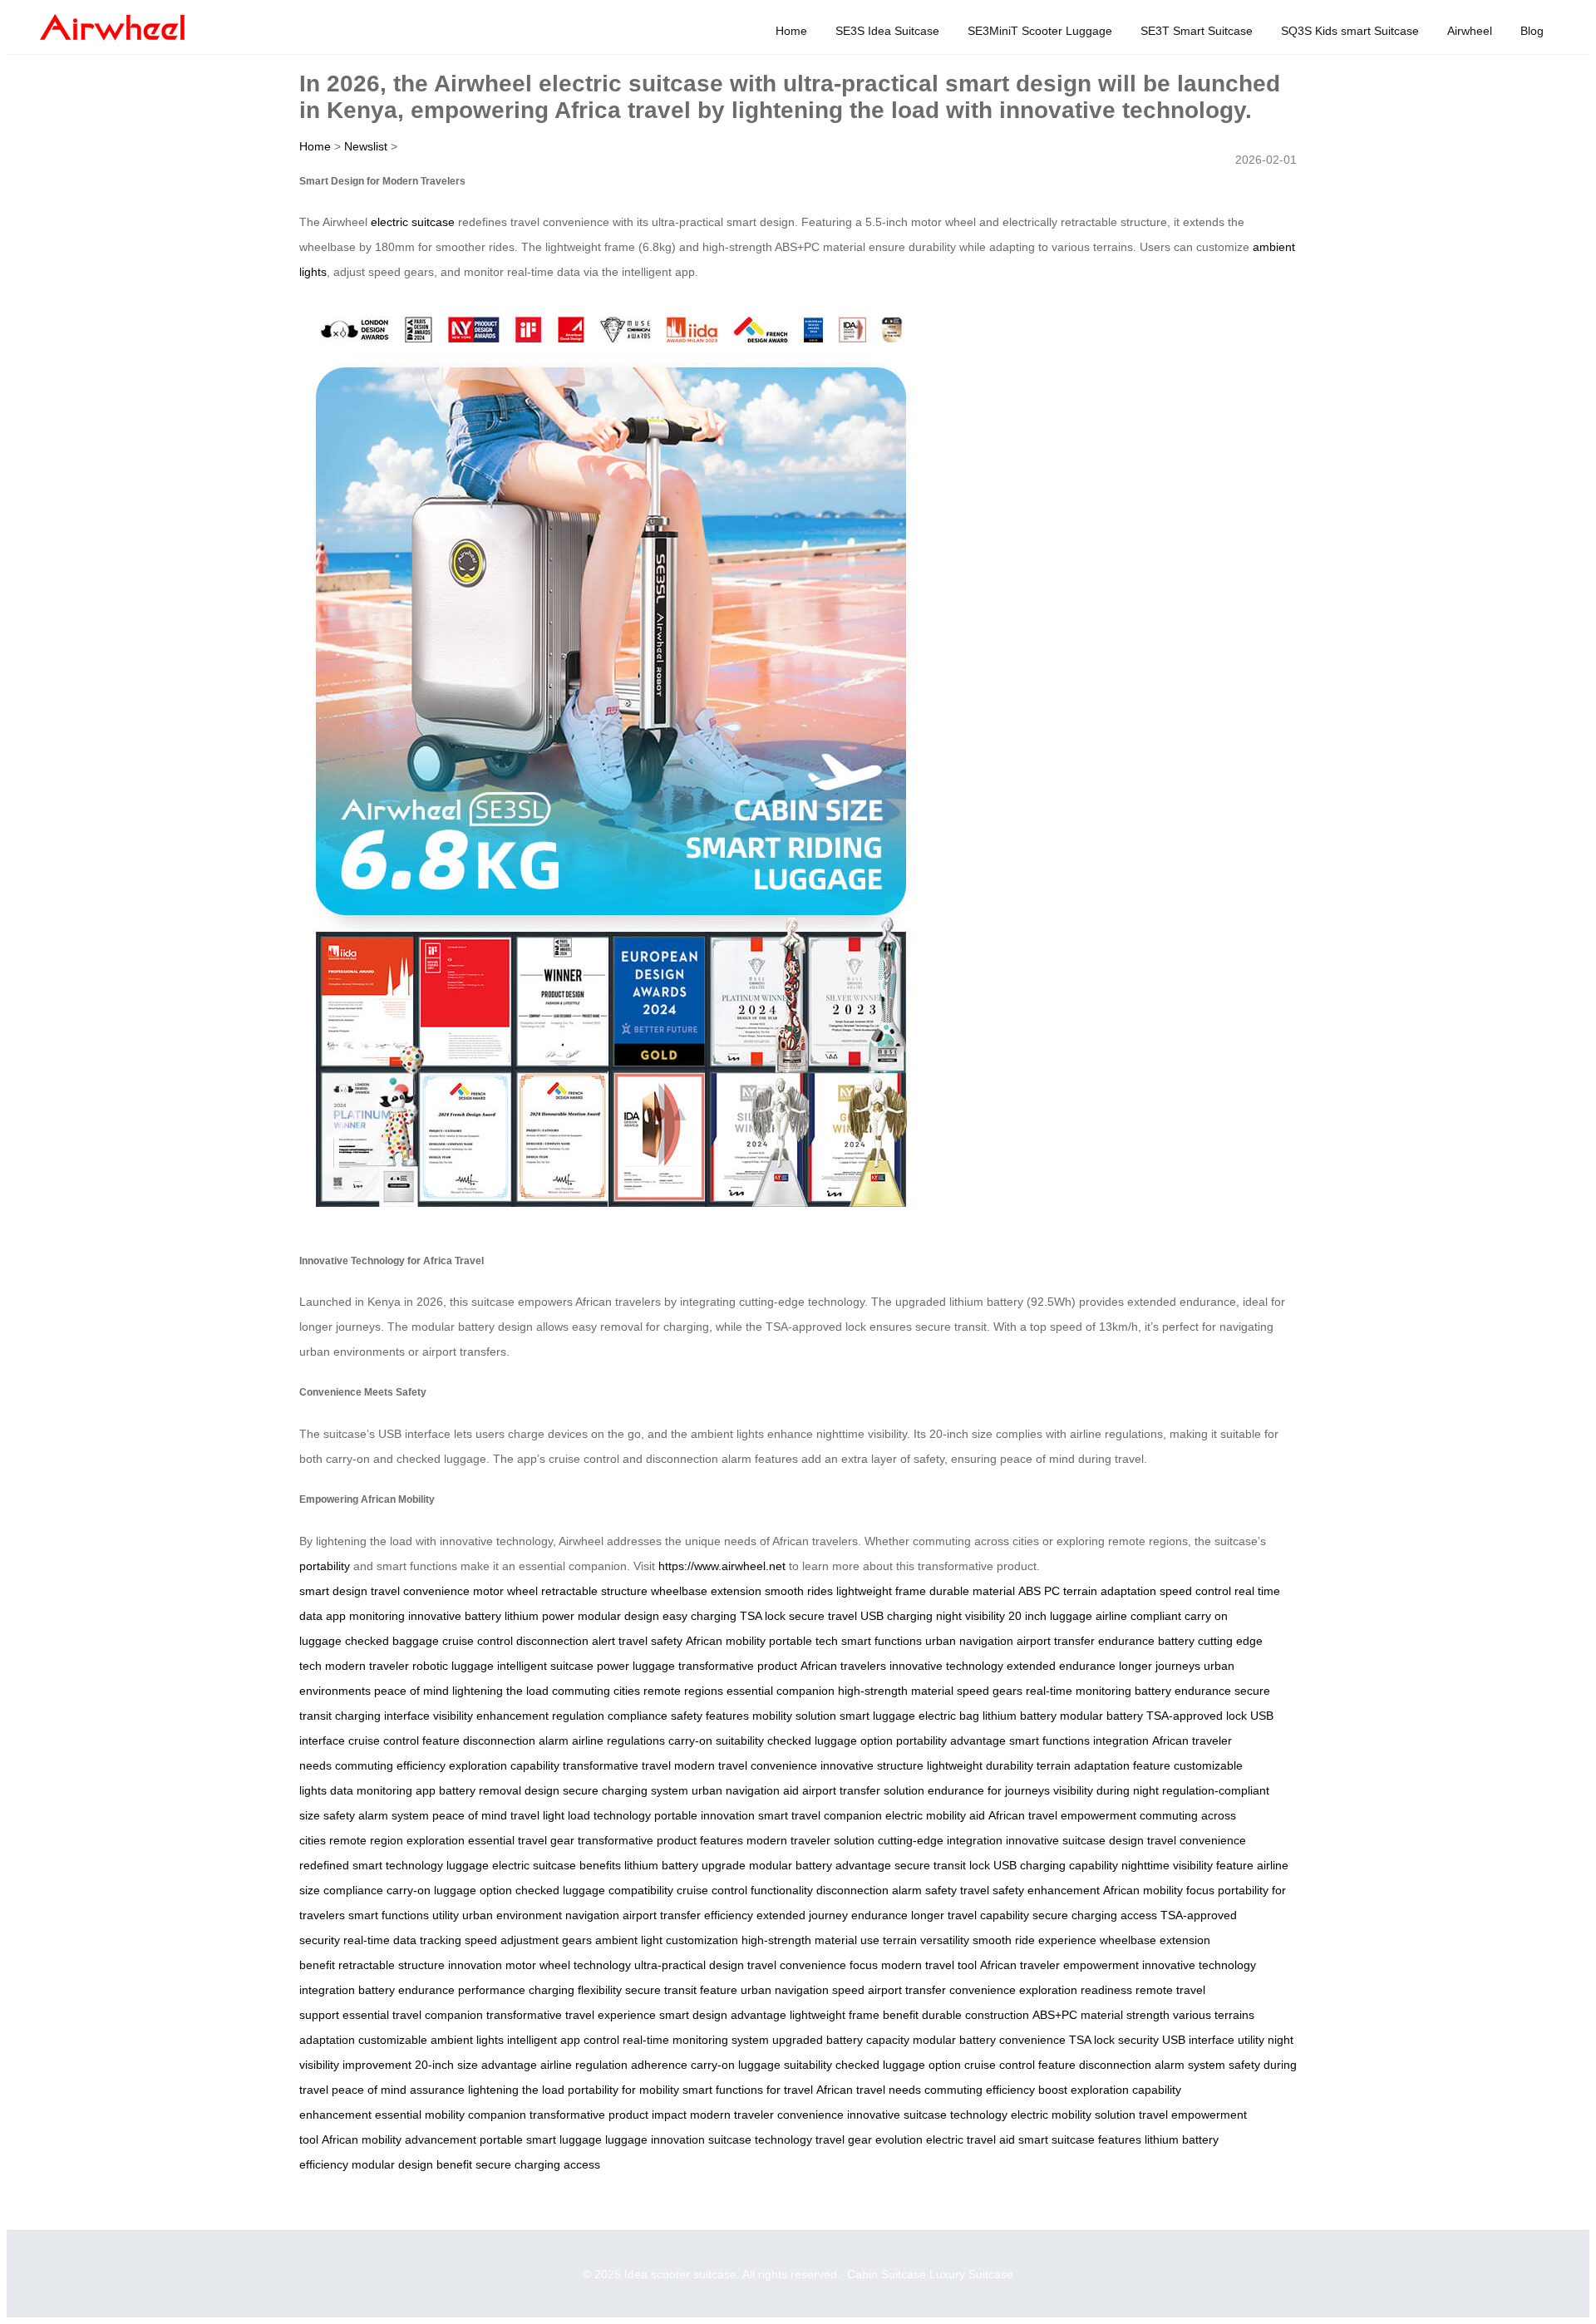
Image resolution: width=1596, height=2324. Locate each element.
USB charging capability (1056, 1865)
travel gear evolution (869, 2139)
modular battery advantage (820, 1865)
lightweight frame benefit (854, 2015)
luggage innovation (655, 2139)
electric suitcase (413, 222)
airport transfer (1056, 1641)
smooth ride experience (1034, 1940)
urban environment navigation (541, 1915)
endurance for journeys (989, 1790)
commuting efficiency (390, 1765)
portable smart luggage (541, 2139)
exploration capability (504, 1765)
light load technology (597, 1815)
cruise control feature (404, 1741)
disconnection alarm (516, 1741)
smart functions (882, 1641)
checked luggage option (830, 1741)
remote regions (683, 1691)
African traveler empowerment (1059, 1965)
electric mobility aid (935, 1815)
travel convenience (420, 1591)
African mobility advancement (399, 2139)
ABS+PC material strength (1101, 2015)
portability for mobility (623, 2090)
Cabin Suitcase (887, 2274)
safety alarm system (376, 1815)
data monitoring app (383, 1790)
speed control (1195, 1591)
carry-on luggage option (449, 1890)
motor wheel (505, 1591)
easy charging (699, 1616)
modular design (618, 1616)
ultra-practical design (689, 1965)
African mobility (726, 1641)
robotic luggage (453, 1666)
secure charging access (1095, 1915)
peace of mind (411, 1691)
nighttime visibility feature (1187, 1865)
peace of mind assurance (398, 2090)
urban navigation (969, 1641)
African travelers (843, 1666)
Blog (1532, 31)
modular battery (1101, 1716)
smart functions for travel (748, 2090)
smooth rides (799, 1591)
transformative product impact (608, 2115)
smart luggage (877, 1716)
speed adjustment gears (528, 1940)
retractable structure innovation (420, 1965)
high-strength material (896, 1691)
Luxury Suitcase (971, 2274)
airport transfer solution (863, 1790)
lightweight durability (980, 1765)
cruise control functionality (745, 1890)
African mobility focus (1159, 1890)
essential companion (781, 1691)
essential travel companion (413, 2015)
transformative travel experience (571, 2015)
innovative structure (872, 1765)
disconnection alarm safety (887, 1890)
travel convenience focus (813, 1965)
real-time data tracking (402, 1940)
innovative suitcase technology (927, 2115)
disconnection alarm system (1152, 2065)
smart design (333, 1591)
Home (791, 31)
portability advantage (951, 1741)
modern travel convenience (746, 1765)
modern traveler (367, 1666)
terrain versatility (926, 1940)
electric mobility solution (1073, 2115)
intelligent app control (563, 2040)
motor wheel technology (568, 1965)
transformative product (738, 1666)
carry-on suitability (716, 1741)
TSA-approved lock (1197, 1716)
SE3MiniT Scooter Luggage (1040, 31)
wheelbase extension (706, 1591)
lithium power (539, 1616)
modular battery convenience (989, 2040)
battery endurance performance (442, 1990)
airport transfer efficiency (688, 1915)
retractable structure (594, 1591)
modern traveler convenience (767, 2115)
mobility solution (794, 1716)
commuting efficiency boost (996, 2090)
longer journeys (1160, 1666)
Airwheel (1470, 31)
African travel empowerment (1062, 1815)
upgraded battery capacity (841, 2040)
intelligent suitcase (545, 1666)
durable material (972, 1591)
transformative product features (660, 1840)
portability (325, 1566)
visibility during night (1106, 1790)
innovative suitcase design (1075, 1840)
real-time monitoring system (696, 2040)
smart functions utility (404, 1915)
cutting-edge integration (940, 1840)
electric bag (949, 1716)
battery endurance (1183, 1691)
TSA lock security (1114, 2040)
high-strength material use (810, 1940)
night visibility (970, 1616)
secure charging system (626, 1790)
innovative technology (946, 1666)
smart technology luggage (421, 1865)
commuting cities (596, 1691)
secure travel (823, 1616)
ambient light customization (667, 1940)
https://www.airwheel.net (722, 1566)
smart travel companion (820, 1815)
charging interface (382, 1716)
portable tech (803, 1641)
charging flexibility (575, 1990)
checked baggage (392, 1641)
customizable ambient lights (431, 2040)
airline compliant (1138, 1616)
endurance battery (1146, 1641)
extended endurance (1061, 1666)
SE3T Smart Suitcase (1197, 31)
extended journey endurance (832, 1915)
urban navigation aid (745, 1790)
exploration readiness (1076, 1990)
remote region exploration (397, 1840)
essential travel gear (521, 1840)
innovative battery (455, 1616)
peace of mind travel (486, 1815)
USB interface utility (1213, 2040)
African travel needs (869, 2090)
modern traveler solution (810, 1840)
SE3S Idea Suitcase (887, 31)
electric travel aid (970, 2139)
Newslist (366, 146)
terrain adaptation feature (1103, 1765)
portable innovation (704, 1815)
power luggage (636, 1666)
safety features (710, 1716)
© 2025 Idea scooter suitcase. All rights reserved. (715, 2274)
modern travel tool (929, 1965)
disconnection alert (566, 1641)
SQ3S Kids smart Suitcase (1350, 31)
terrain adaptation (1110, 1591)
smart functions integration (1079, 1741)
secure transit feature (681, 1990)
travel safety (650, 1641)
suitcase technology (760, 2139)
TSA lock (763, 1616)
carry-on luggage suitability (761, 2065)
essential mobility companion (451, 2115)
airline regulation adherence (614, 2065)
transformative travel (617, 1765)
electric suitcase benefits (557, 1865)
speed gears (990, 1691)
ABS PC (1039, 1591)
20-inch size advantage (476, 2065)
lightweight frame (881, 1591)
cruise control (478, 1641)
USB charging (897, 1616)
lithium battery (1020, 1716)
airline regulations (618, 1741)
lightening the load (500, 1691)
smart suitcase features (1080, 2139)
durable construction (975, 2015)
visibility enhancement (491, 1716)
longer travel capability (970, 1915)
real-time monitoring (1079, 1691)
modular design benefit (412, 2164)
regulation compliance (610, 1716)
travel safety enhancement (1030, 1890)
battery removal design (499, 1790)
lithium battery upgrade (685, 1865)
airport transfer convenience (942, 1990)
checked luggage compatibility (594, 1890)
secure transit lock (942, 1865)
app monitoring (365, 1616)
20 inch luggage (1050, 1616)
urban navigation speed (803, 1990)
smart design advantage (723, 2015)
